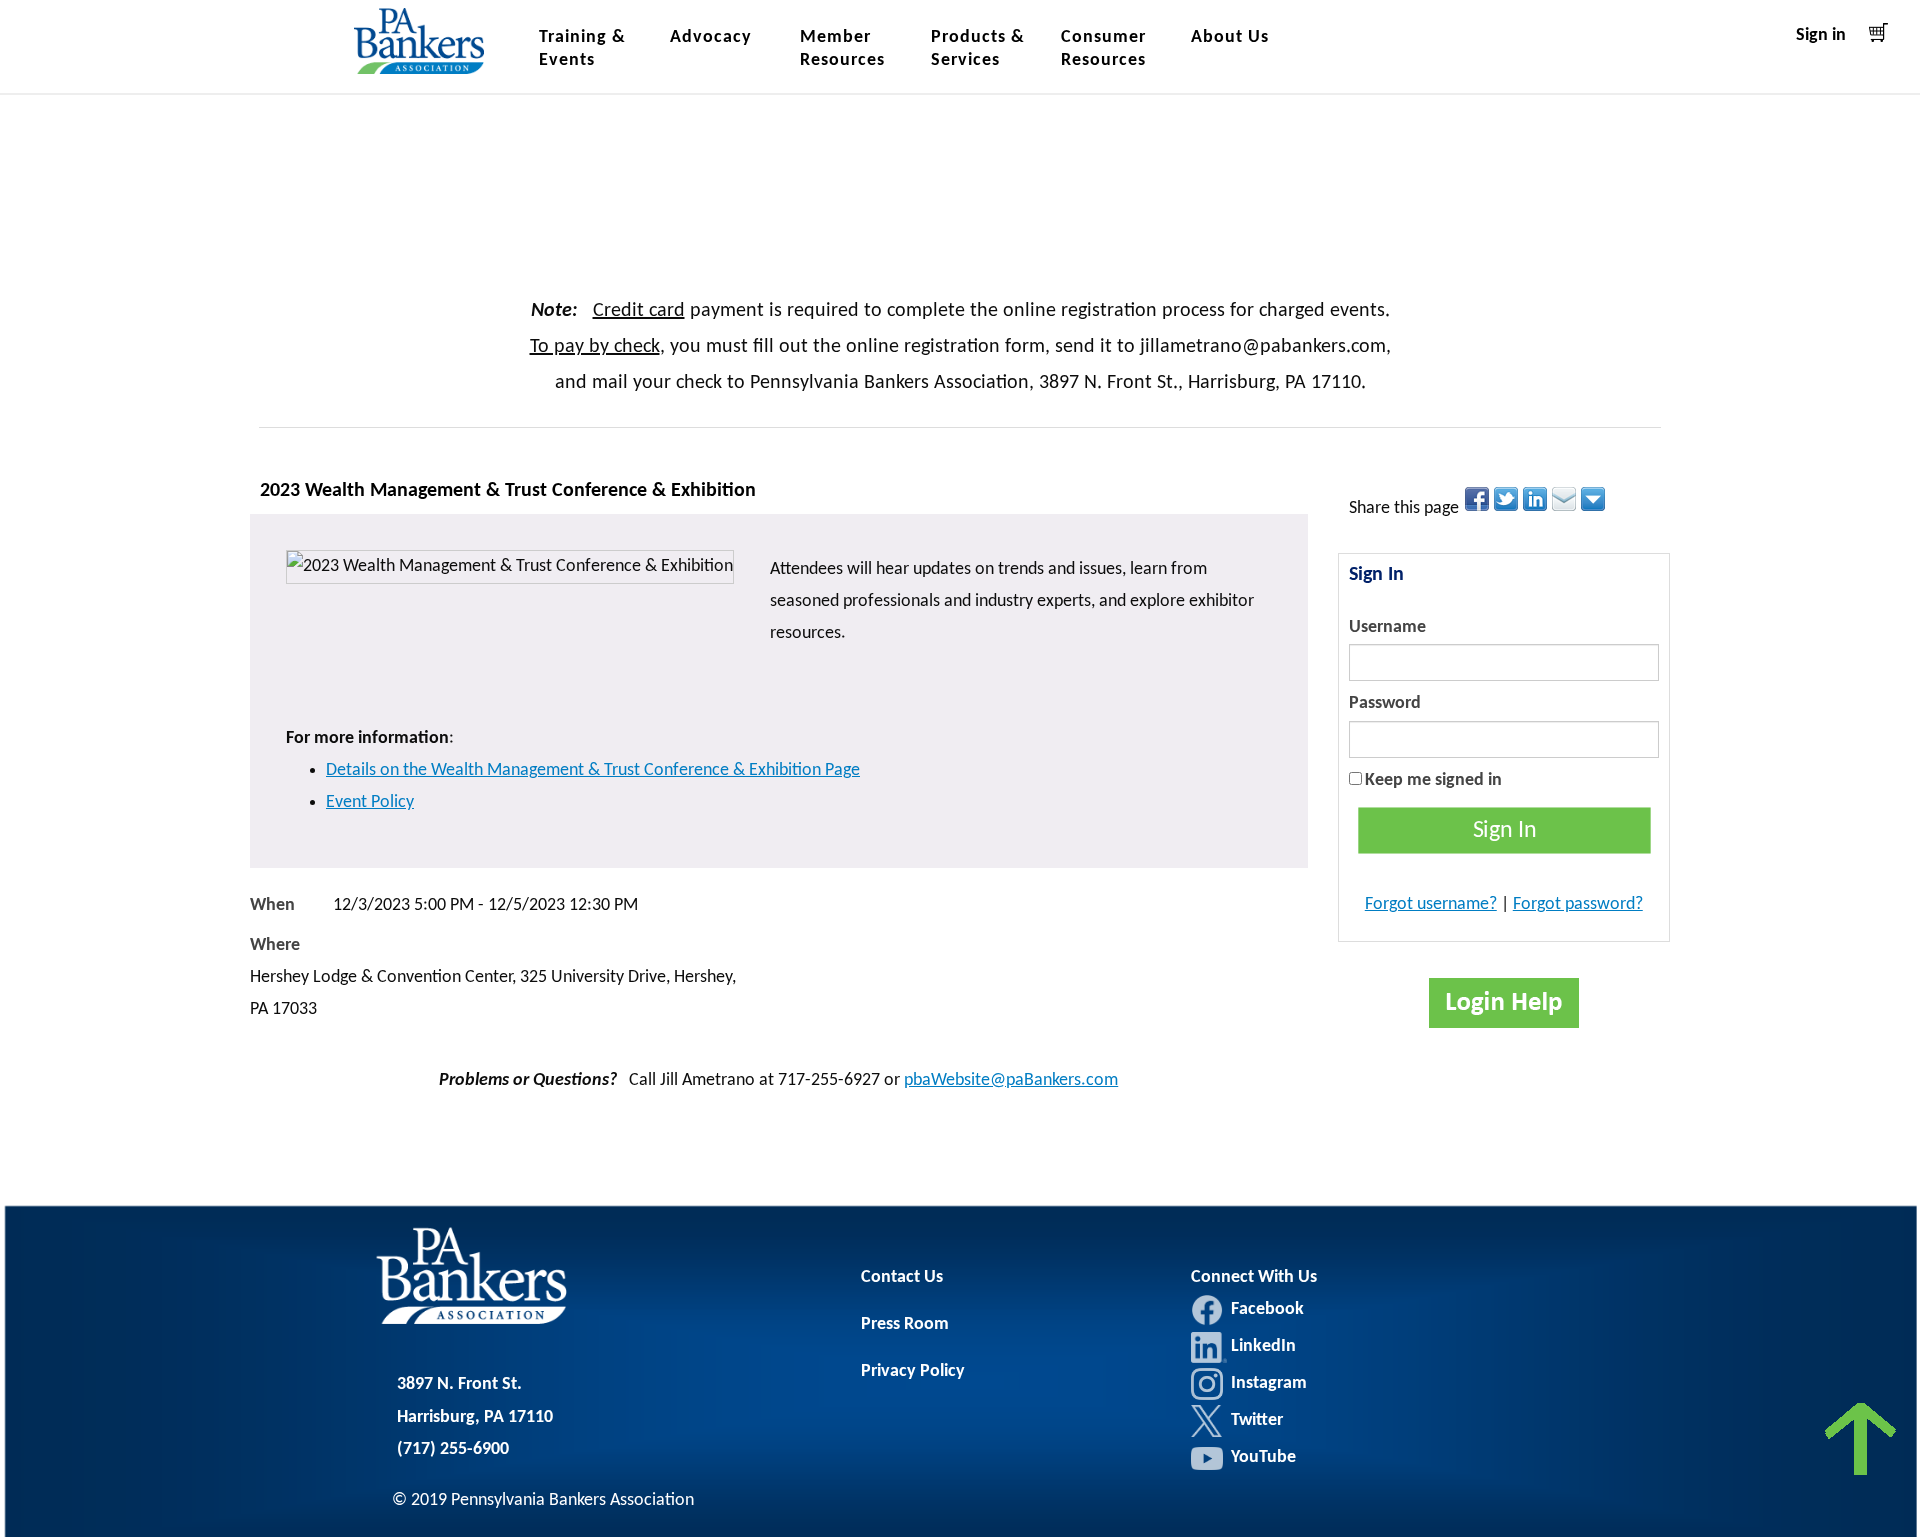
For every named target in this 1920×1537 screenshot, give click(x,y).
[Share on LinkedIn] (1536, 499)
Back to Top (1862, 1444)
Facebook (1207, 1310)
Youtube (1207, 1458)
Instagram (1207, 1384)
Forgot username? (1431, 904)
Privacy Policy (913, 1371)
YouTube (1263, 1457)
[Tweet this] (1507, 499)
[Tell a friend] (1565, 499)
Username (1387, 627)
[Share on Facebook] (1478, 499)
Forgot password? (1578, 904)
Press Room (905, 1324)
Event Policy (370, 802)
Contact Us (902, 1277)
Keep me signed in (1433, 780)
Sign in (1821, 35)
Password (1385, 703)
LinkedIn (1209, 1347)
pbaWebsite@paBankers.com (1011, 1080)
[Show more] (1594, 499)
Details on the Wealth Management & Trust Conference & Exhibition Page (593, 770)
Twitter (1207, 1421)
